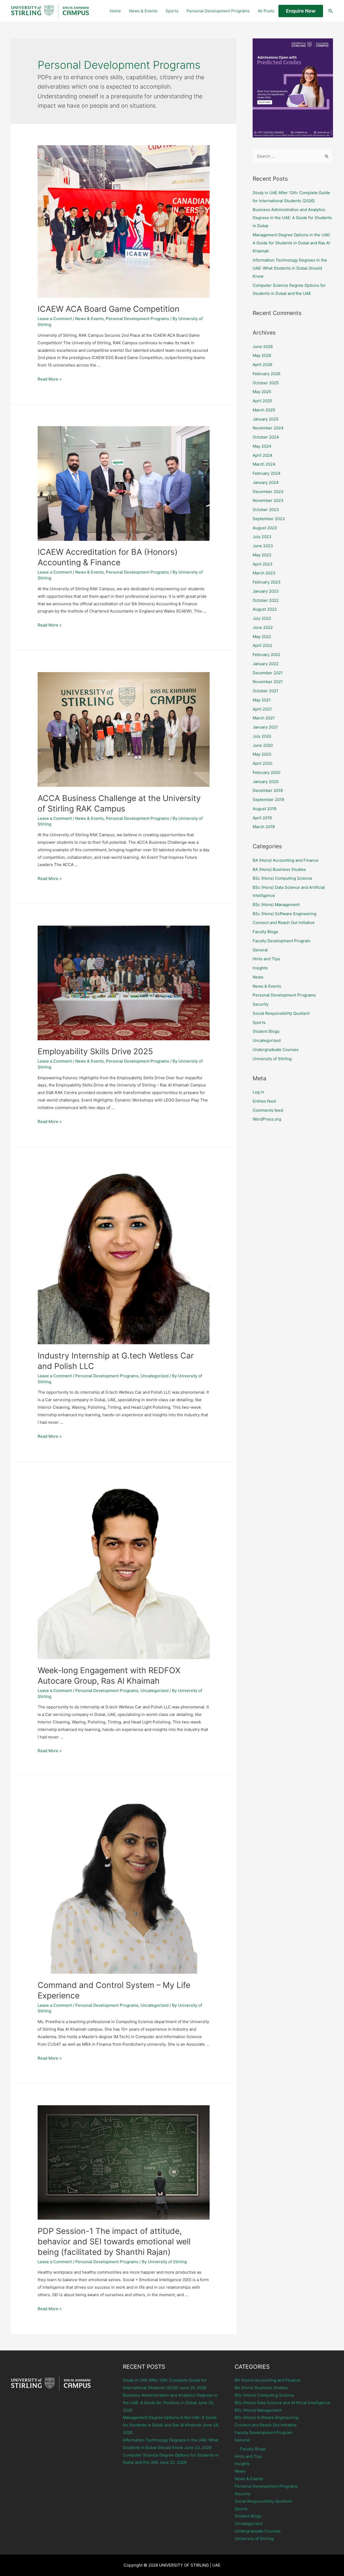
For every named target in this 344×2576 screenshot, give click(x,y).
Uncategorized (155, 1376)
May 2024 (262, 446)
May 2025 (262, 392)
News (258, 977)
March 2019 (264, 827)
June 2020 (263, 745)
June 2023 (263, 546)
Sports (172, 11)
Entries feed (264, 1101)
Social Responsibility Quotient (281, 1013)
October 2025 (266, 383)
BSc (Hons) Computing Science (282, 878)
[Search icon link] (331, 11)
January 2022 (266, 664)
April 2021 (262, 709)
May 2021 (262, 700)
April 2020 (262, 763)
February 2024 (267, 473)
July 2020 (262, 736)
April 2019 (262, 818)
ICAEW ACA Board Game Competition (109, 309)
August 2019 (264, 809)
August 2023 (265, 528)
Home (115, 11)
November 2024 (268, 428)
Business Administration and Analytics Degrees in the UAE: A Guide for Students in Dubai (292, 218)
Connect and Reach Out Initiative (284, 923)
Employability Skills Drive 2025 (95, 1051)
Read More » (50, 379)
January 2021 (265, 727)
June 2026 (263, 347)
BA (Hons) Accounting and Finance (286, 860)
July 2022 (262, 618)
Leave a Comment (55, 319)
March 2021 (264, 718)
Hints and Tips (266, 959)
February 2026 (266, 374)
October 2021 (265, 691)
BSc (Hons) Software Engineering (284, 914)
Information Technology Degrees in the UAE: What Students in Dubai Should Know (290, 268)
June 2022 (263, 627)
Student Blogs (266, 1031)
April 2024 (263, 455)
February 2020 (266, 772)
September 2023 (269, 519)
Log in (258, 1092)
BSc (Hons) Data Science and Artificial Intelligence (282, 2403)
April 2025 (262, 401)
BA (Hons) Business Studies (279, 869)
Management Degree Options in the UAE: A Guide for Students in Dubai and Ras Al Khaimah (292, 243)
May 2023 (262, 555)
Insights (260, 968)
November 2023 (268, 500)
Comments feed (268, 1110)
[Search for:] (293, 156)
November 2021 (268, 682)
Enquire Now (301, 11)
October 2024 (266, 437)
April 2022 (262, 645)
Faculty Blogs (265, 932)
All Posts (266, 11)
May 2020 (262, 754)
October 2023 (266, 510)
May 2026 (262, 355)
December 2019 (268, 790)
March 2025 (264, 410)
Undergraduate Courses (276, 1050)
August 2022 (265, 609)
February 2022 (266, 655)
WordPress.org (267, 1119)
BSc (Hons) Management (276, 905)
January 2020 (266, 782)
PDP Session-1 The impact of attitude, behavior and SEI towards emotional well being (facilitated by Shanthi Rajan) (114, 2241)
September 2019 (268, 800)
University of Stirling (272, 1059)
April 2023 (263, 564)
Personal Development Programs (218, 11)
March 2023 (264, 573)
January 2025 (266, 419)
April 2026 (262, 365)
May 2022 (262, 637)
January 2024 (266, 482)
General (260, 950)
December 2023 (268, 492)
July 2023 (262, 537)
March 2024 (264, 464)
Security (261, 1004)
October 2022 (266, 600)
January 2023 (266, 591)
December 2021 (268, 673)
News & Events (143, 11)
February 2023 (267, 582)
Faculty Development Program (282, 941)
